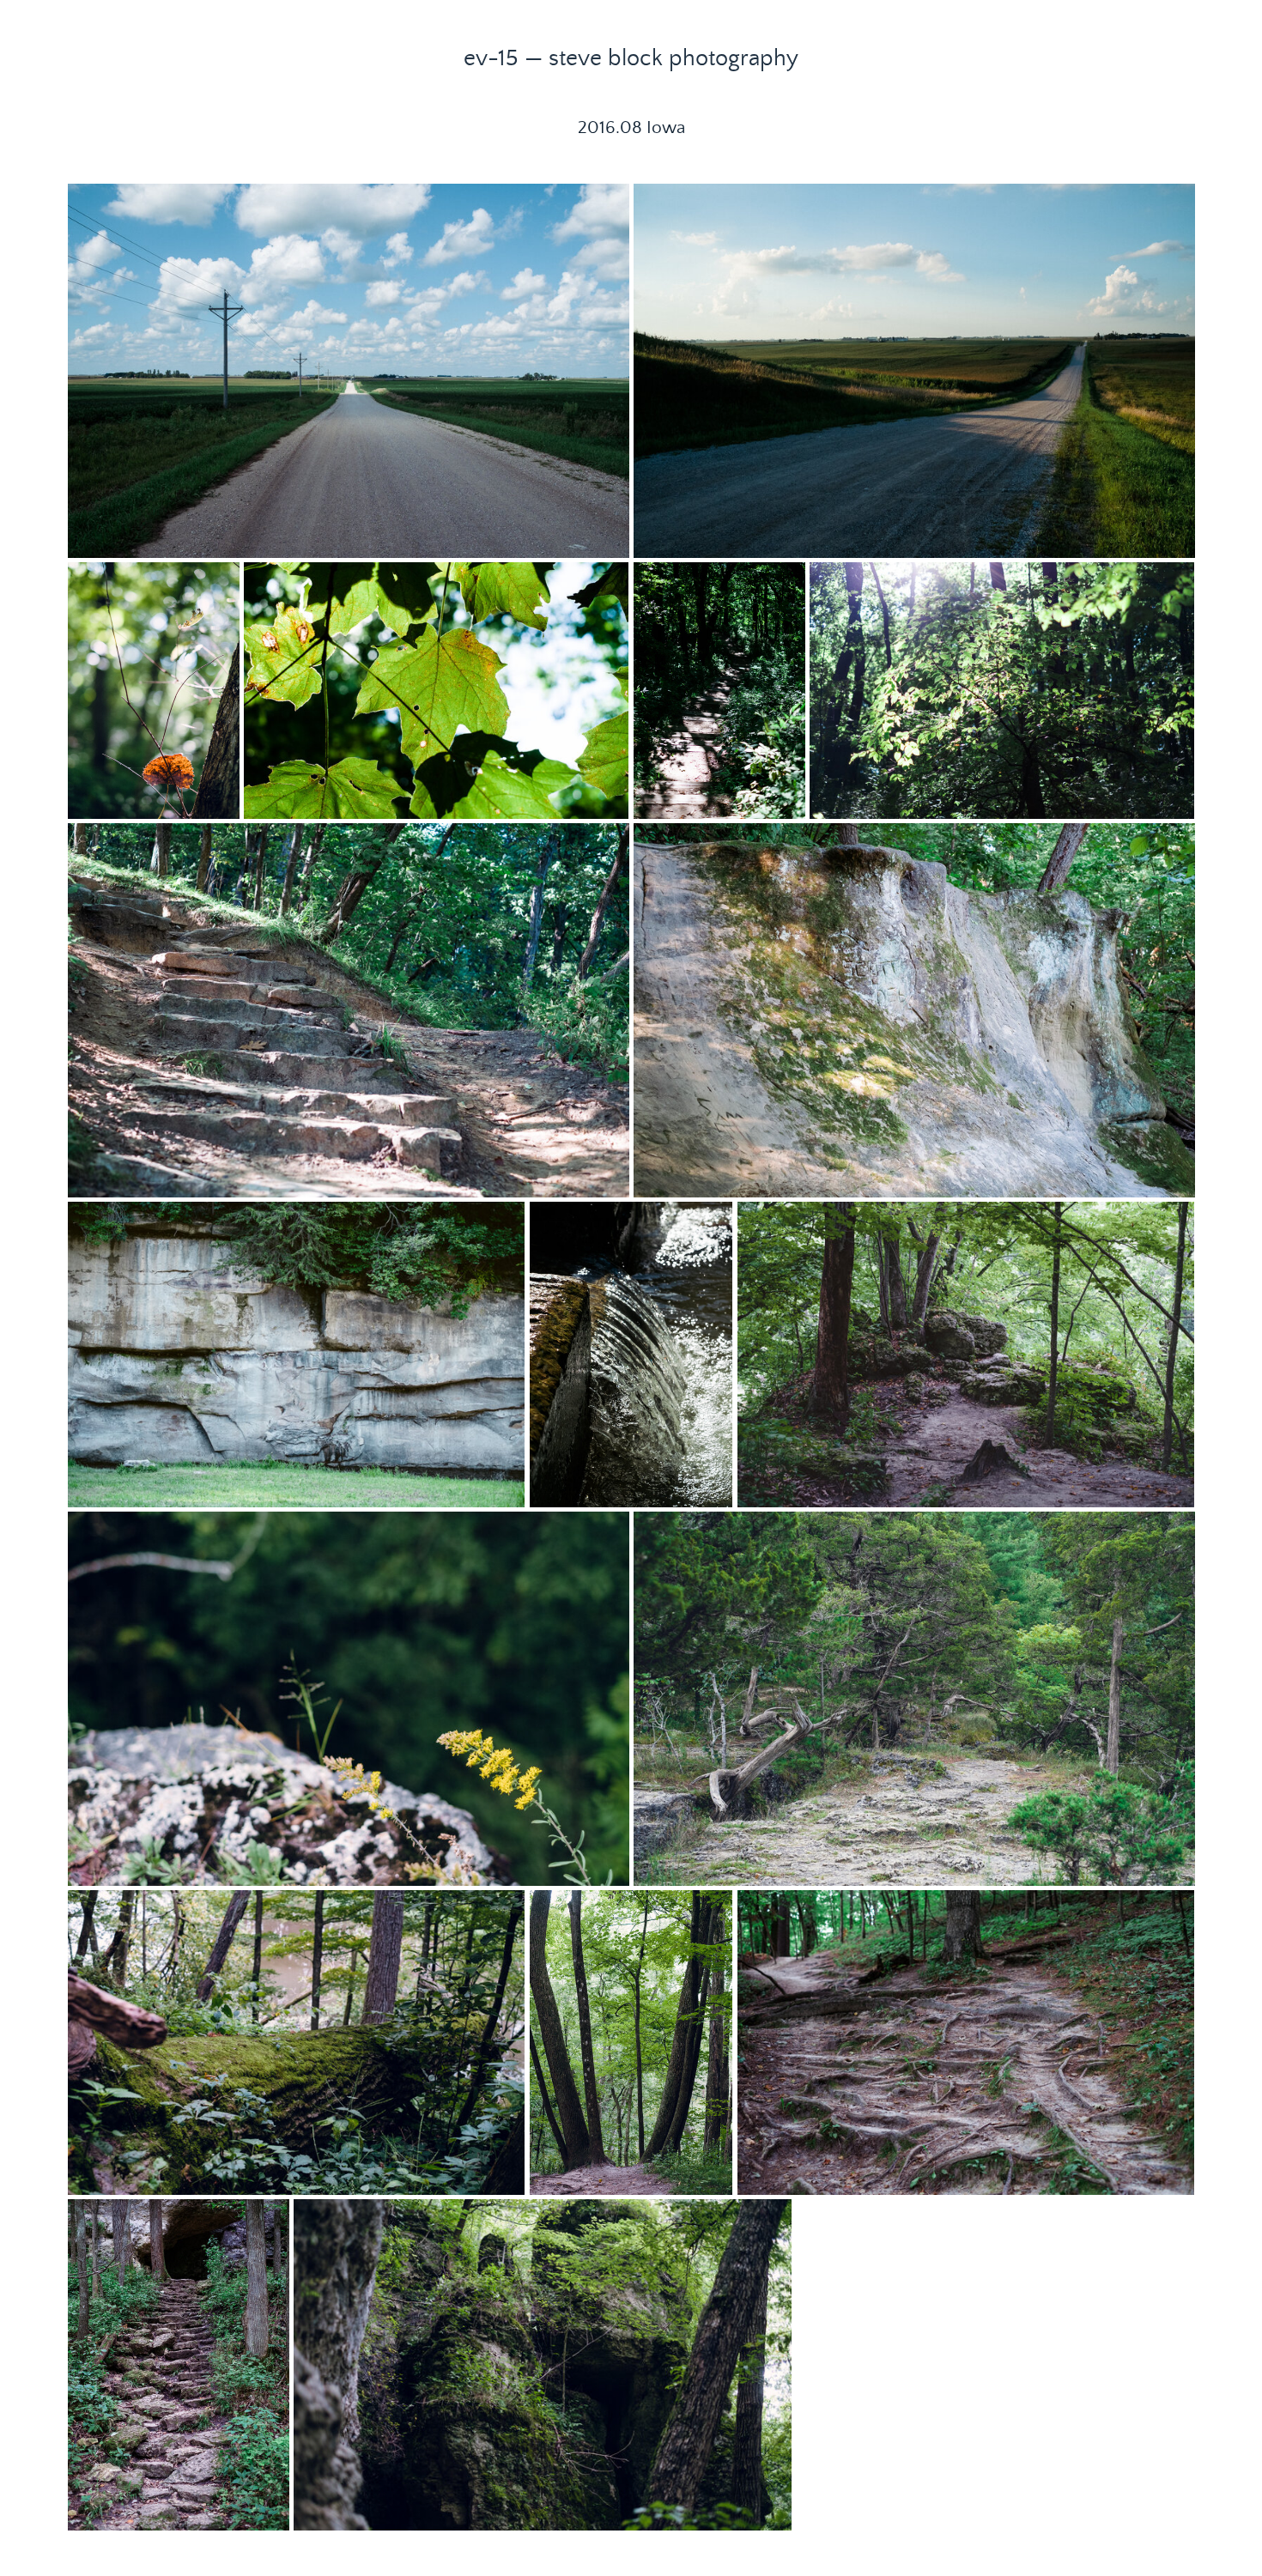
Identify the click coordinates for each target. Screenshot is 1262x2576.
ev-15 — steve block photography (631, 58)
